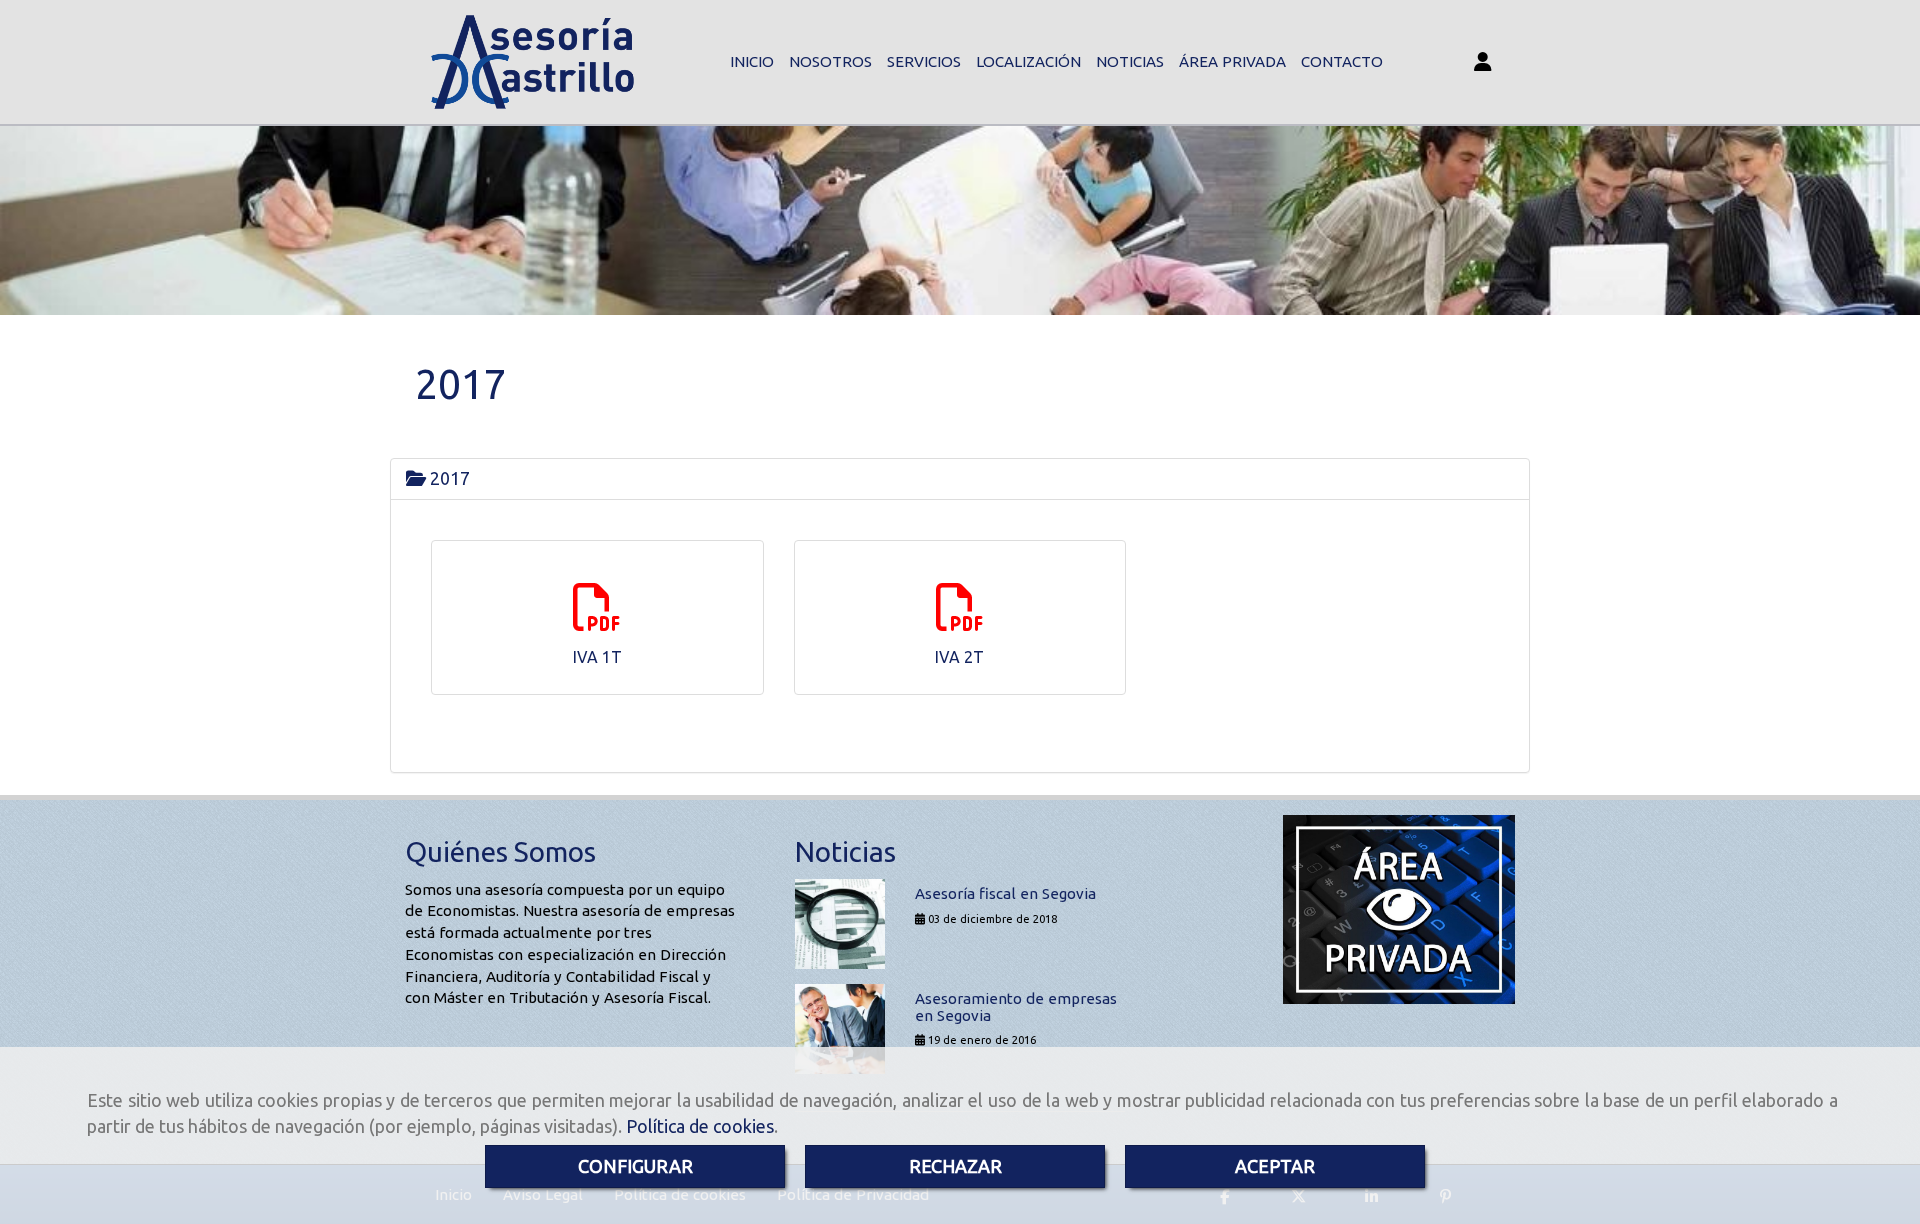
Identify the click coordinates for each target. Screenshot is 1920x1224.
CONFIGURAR (635, 1166)
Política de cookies (700, 1126)
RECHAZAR (955, 1166)
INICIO (752, 61)
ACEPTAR (1275, 1166)
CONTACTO (1342, 61)
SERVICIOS (924, 61)
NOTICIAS (1130, 61)
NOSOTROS (830, 61)
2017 (448, 478)
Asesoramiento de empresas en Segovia (1016, 1007)
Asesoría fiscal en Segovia (1005, 893)
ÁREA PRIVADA (1232, 61)
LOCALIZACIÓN (1028, 61)
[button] (1482, 62)
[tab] (960, 479)
